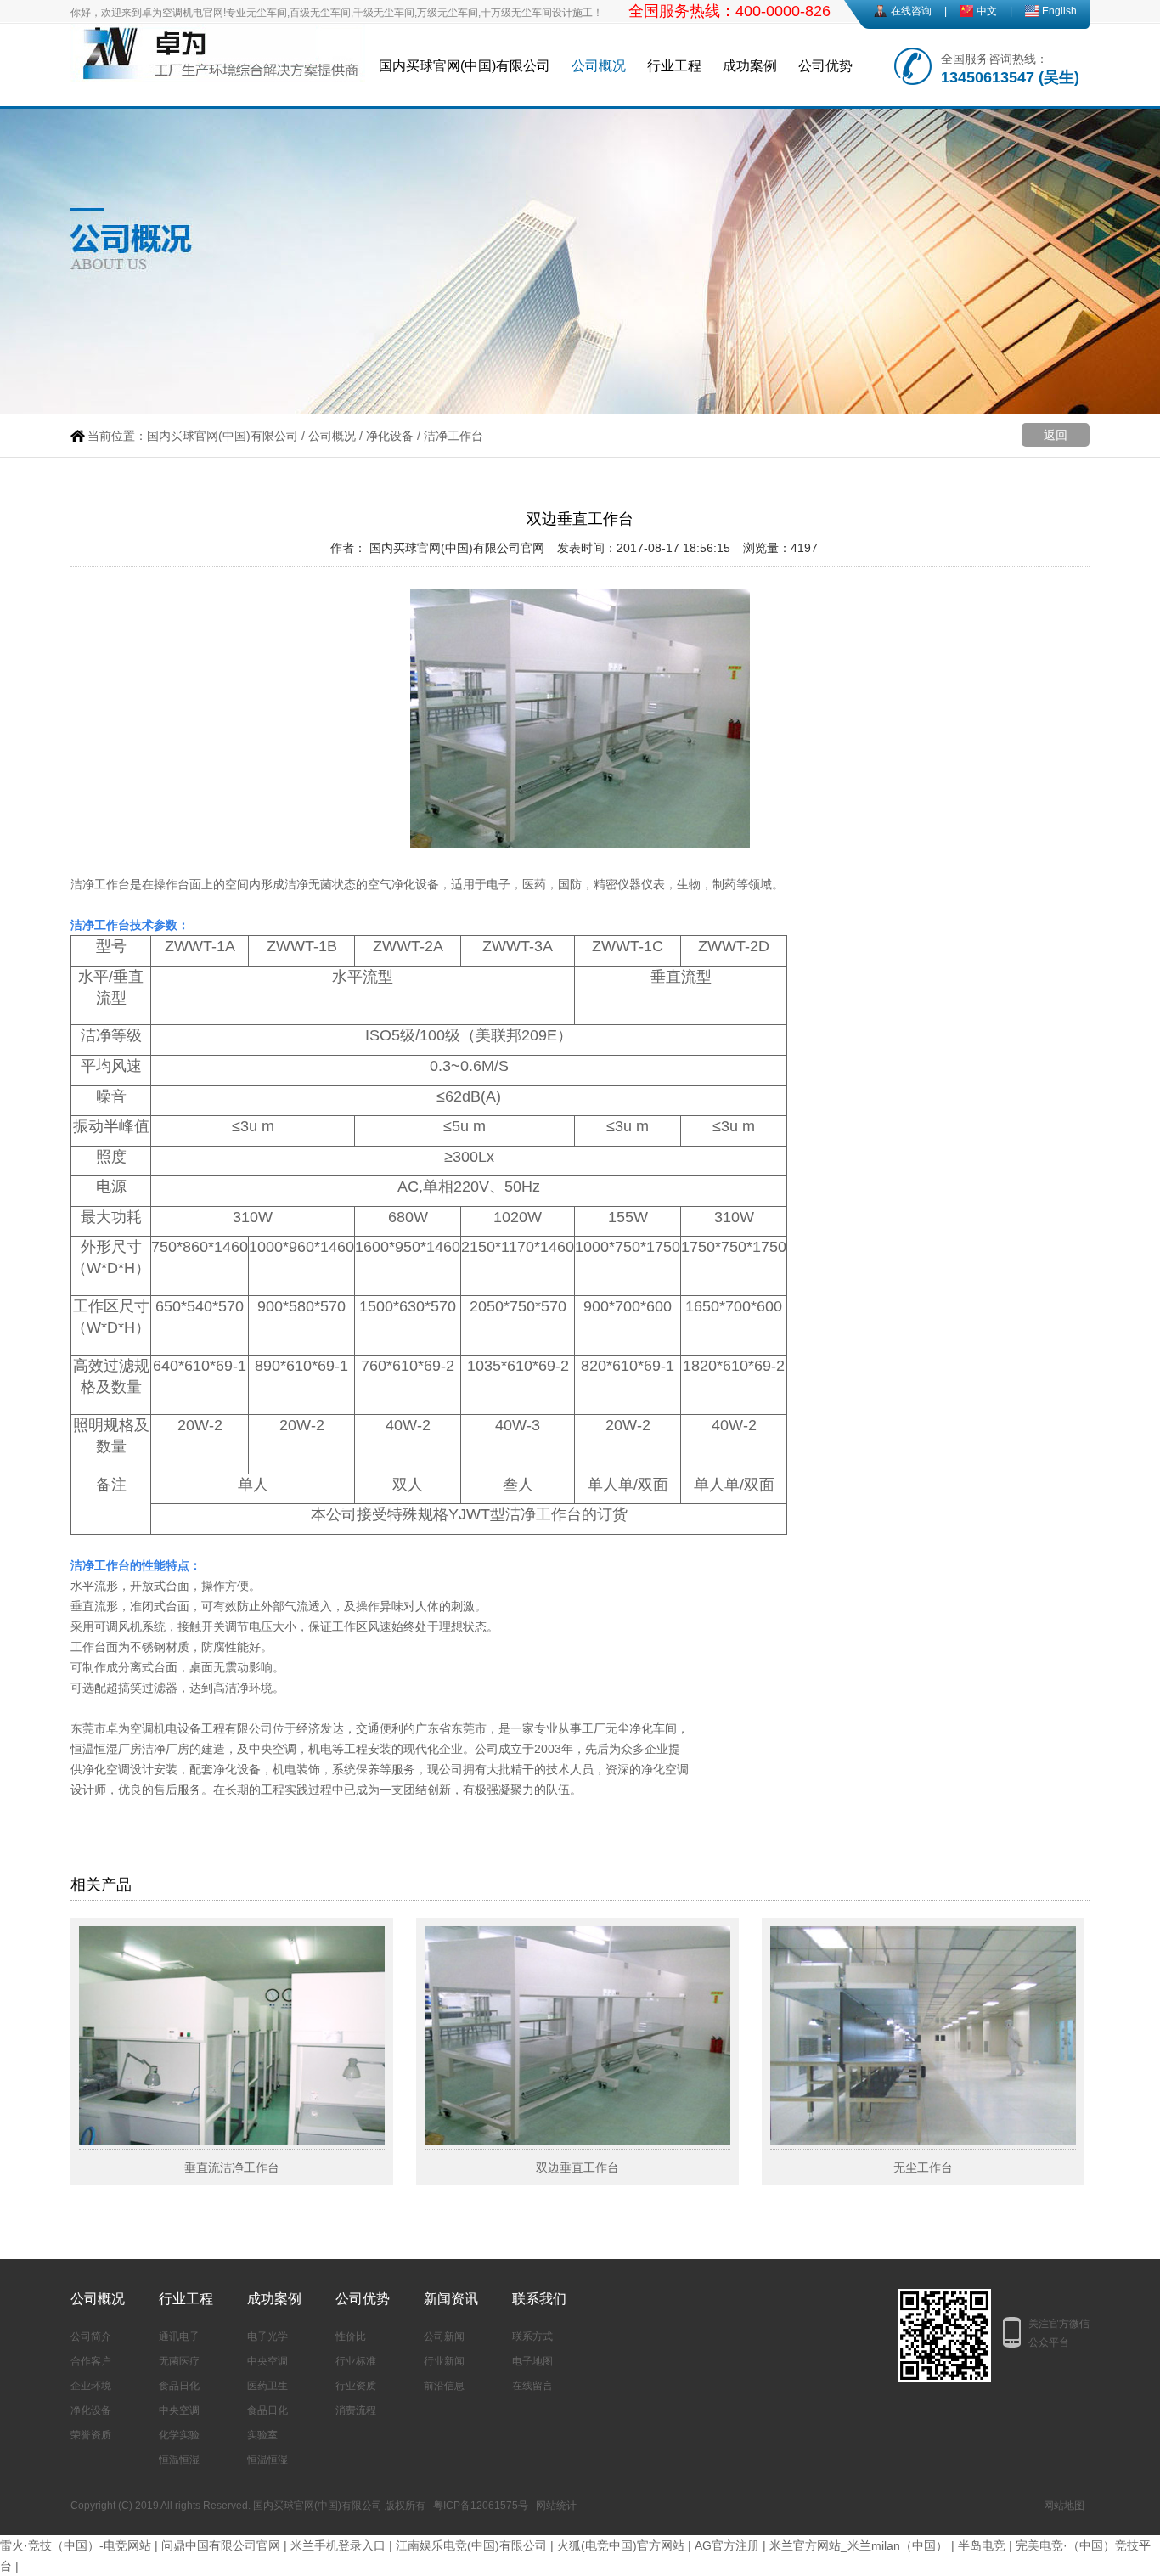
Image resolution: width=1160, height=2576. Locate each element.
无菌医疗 (179, 2361)
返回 (1056, 435)
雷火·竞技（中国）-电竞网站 (76, 2545)
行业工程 (674, 66)
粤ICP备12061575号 (481, 2506)
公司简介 (91, 2336)
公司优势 (825, 66)
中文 (987, 11)
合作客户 (91, 2361)
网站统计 (556, 2506)
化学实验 (179, 2435)
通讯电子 (179, 2336)
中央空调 (179, 2410)
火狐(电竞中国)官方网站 (621, 2545)
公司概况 (599, 66)
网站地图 (1064, 2506)
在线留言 (532, 2386)
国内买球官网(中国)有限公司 (465, 66)
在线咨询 (911, 11)
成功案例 (750, 66)
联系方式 (532, 2336)
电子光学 (267, 2336)
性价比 (351, 2336)
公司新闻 (444, 2336)
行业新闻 (444, 2361)
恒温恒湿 (179, 2460)
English (1059, 11)
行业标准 (356, 2361)
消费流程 (356, 2410)
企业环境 (91, 2386)
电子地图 (532, 2361)
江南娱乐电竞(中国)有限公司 (471, 2545)
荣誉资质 (91, 2435)
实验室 (262, 2435)
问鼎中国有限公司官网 (221, 2545)
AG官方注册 (727, 2545)
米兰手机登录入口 (338, 2545)
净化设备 (390, 436)
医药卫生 (267, 2386)
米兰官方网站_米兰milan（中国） (859, 2545)
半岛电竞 (982, 2545)
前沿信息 (444, 2386)
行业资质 (356, 2386)
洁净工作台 (453, 436)
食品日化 (179, 2386)
